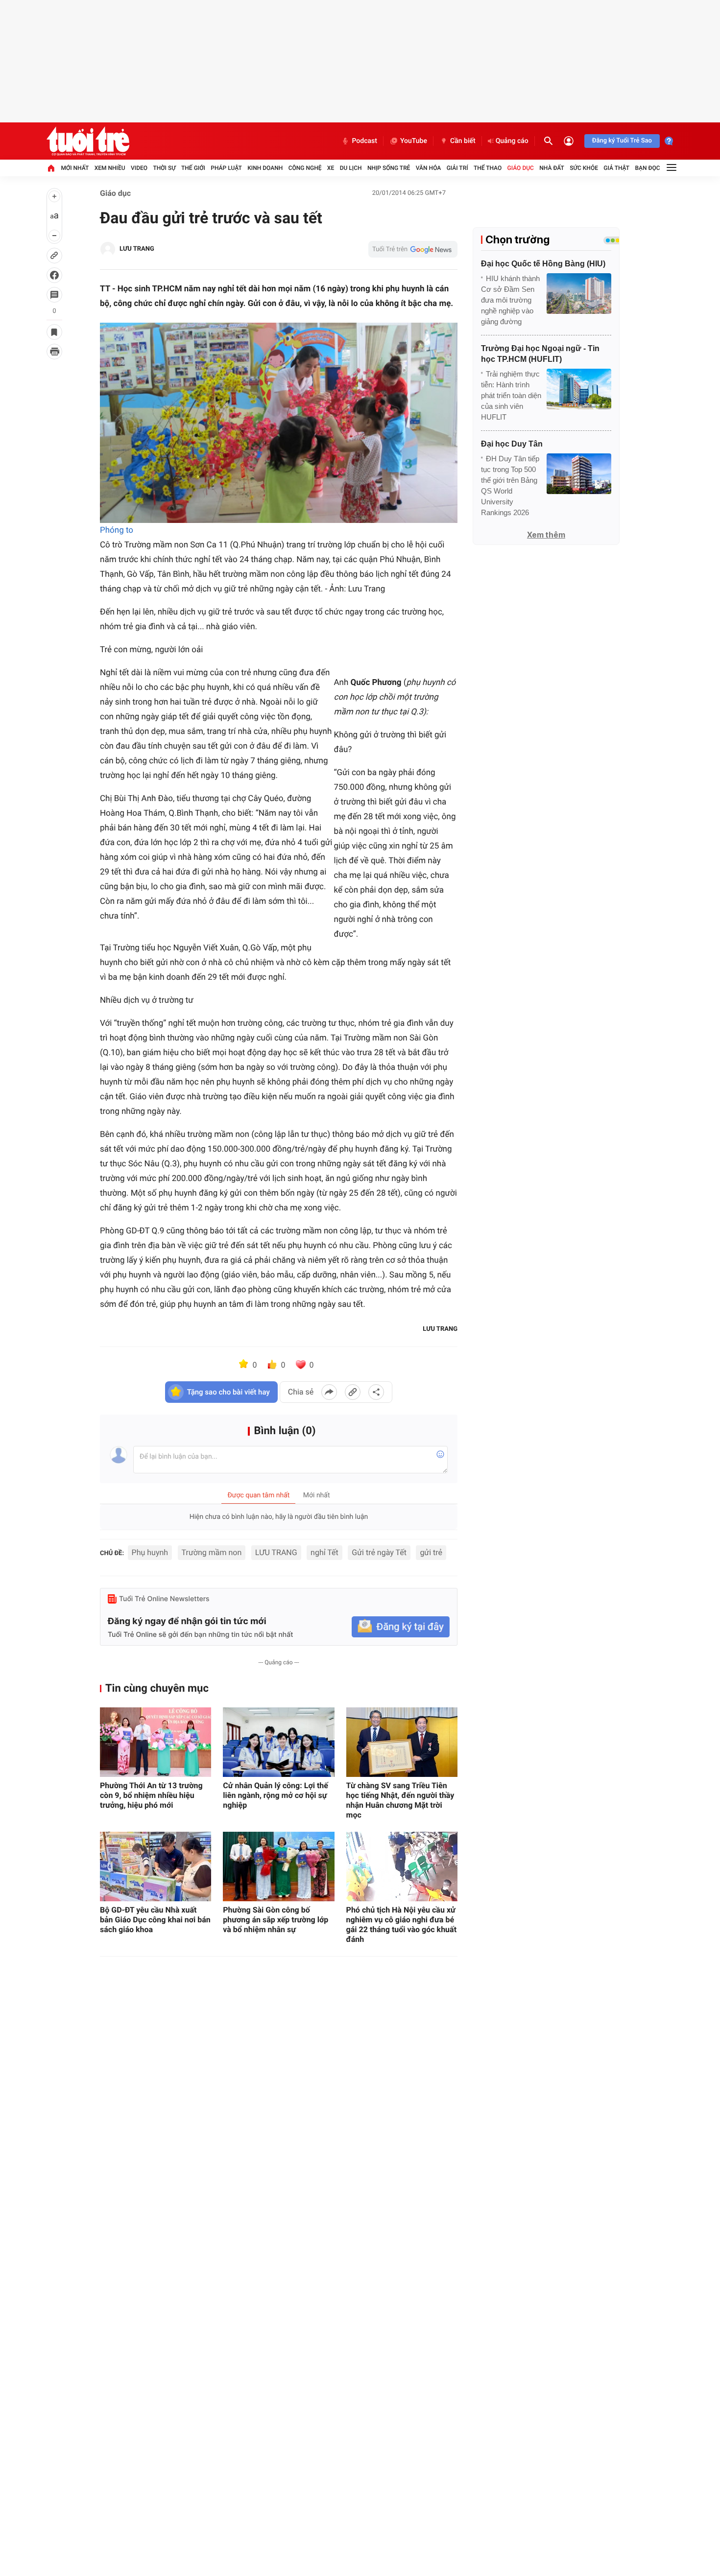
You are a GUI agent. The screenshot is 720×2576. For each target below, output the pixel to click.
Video (139, 168)
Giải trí (457, 168)
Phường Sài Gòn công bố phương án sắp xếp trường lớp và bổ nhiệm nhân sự (276, 1920)
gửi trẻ (431, 1552)
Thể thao (488, 168)
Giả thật (616, 168)
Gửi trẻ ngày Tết (379, 1552)
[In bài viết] (54, 352)
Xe (331, 168)
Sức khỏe (584, 168)
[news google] (413, 249)
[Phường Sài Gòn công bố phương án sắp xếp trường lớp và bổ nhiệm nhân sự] (278, 1867)
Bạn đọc (648, 168)
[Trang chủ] (51, 168)
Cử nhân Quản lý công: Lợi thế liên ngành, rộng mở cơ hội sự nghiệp (276, 1795)
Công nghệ (305, 168)
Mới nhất (75, 168)
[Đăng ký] (401, 1627)
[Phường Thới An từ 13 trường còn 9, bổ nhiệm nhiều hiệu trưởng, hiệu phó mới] (156, 1742)
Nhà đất (552, 168)
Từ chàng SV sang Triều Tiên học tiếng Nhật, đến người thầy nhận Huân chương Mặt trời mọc (400, 1800)
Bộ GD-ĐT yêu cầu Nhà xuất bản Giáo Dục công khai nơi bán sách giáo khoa (155, 1920)
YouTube (414, 141)
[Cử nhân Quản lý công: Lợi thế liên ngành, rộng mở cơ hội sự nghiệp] (278, 1742)
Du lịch (351, 168)
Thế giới (193, 168)
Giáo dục (521, 168)
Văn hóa (429, 168)
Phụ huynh (150, 1552)
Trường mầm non (212, 1552)
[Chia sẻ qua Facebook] (329, 1392)
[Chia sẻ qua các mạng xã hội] (376, 1392)
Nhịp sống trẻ (389, 168)
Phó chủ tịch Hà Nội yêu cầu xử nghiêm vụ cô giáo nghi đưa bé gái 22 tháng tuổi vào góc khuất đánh (401, 1925)
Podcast (364, 141)
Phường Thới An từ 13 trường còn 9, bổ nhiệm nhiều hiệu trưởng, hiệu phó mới (151, 1795)
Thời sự (164, 168)
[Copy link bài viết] (353, 1392)
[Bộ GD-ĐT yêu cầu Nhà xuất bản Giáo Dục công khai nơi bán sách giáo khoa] (156, 1867)
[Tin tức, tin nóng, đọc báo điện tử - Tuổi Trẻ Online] (88, 141)
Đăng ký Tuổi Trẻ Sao (622, 141)
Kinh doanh (265, 168)
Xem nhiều (110, 168)
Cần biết (463, 141)
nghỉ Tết (324, 1552)
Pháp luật (226, 168)
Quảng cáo (512, 141)
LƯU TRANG (276, 1552)
